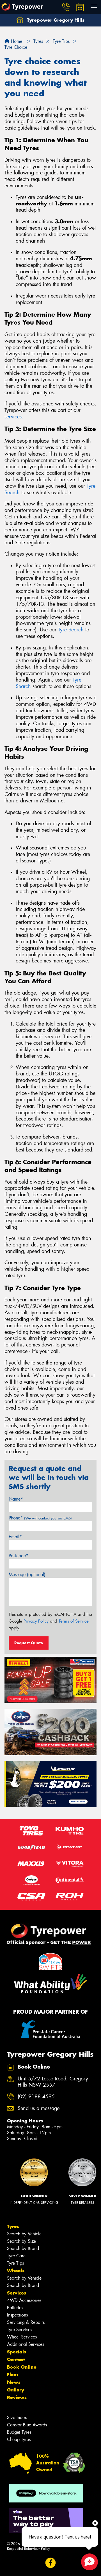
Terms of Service (74, 1621)
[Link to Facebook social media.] (51, 2563)
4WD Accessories (24, 2300)
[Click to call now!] (66, 7)
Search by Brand (23, 2248)
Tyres (13, 2226)
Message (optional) (27, 1575)
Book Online (22, 2367)
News (14, 2382)
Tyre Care (16, 2256)
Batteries (15, 2308)
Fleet (13, 2375)
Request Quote (29, 1643)
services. (14, 417)
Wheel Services (22, 2337)
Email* (15, 1537)
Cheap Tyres (19, 2439)
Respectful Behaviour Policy (28, 2549)
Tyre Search (71, 630)
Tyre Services (19, 2330)
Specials (17, 2352)
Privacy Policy (36, 1621)
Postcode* (19, 1556)
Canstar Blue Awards (27, 2425)
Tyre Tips (15, 2263)
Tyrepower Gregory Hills (55, 20)
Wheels (16, 2271)
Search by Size (21, 2241)
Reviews (17, 2397)
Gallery (16, 2390)
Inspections (17, 2315)
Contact (16, 2359)
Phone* (40, 1518)
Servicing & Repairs (26, 2322)
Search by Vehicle (24, 2234)
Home (16, 41)
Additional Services (26, 2344)
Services (17, 2293)
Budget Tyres (19, 2432)
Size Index (17, 2418)
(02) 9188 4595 (36, 2097)
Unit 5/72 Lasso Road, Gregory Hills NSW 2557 (53, 2082)
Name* (16, 1499)
